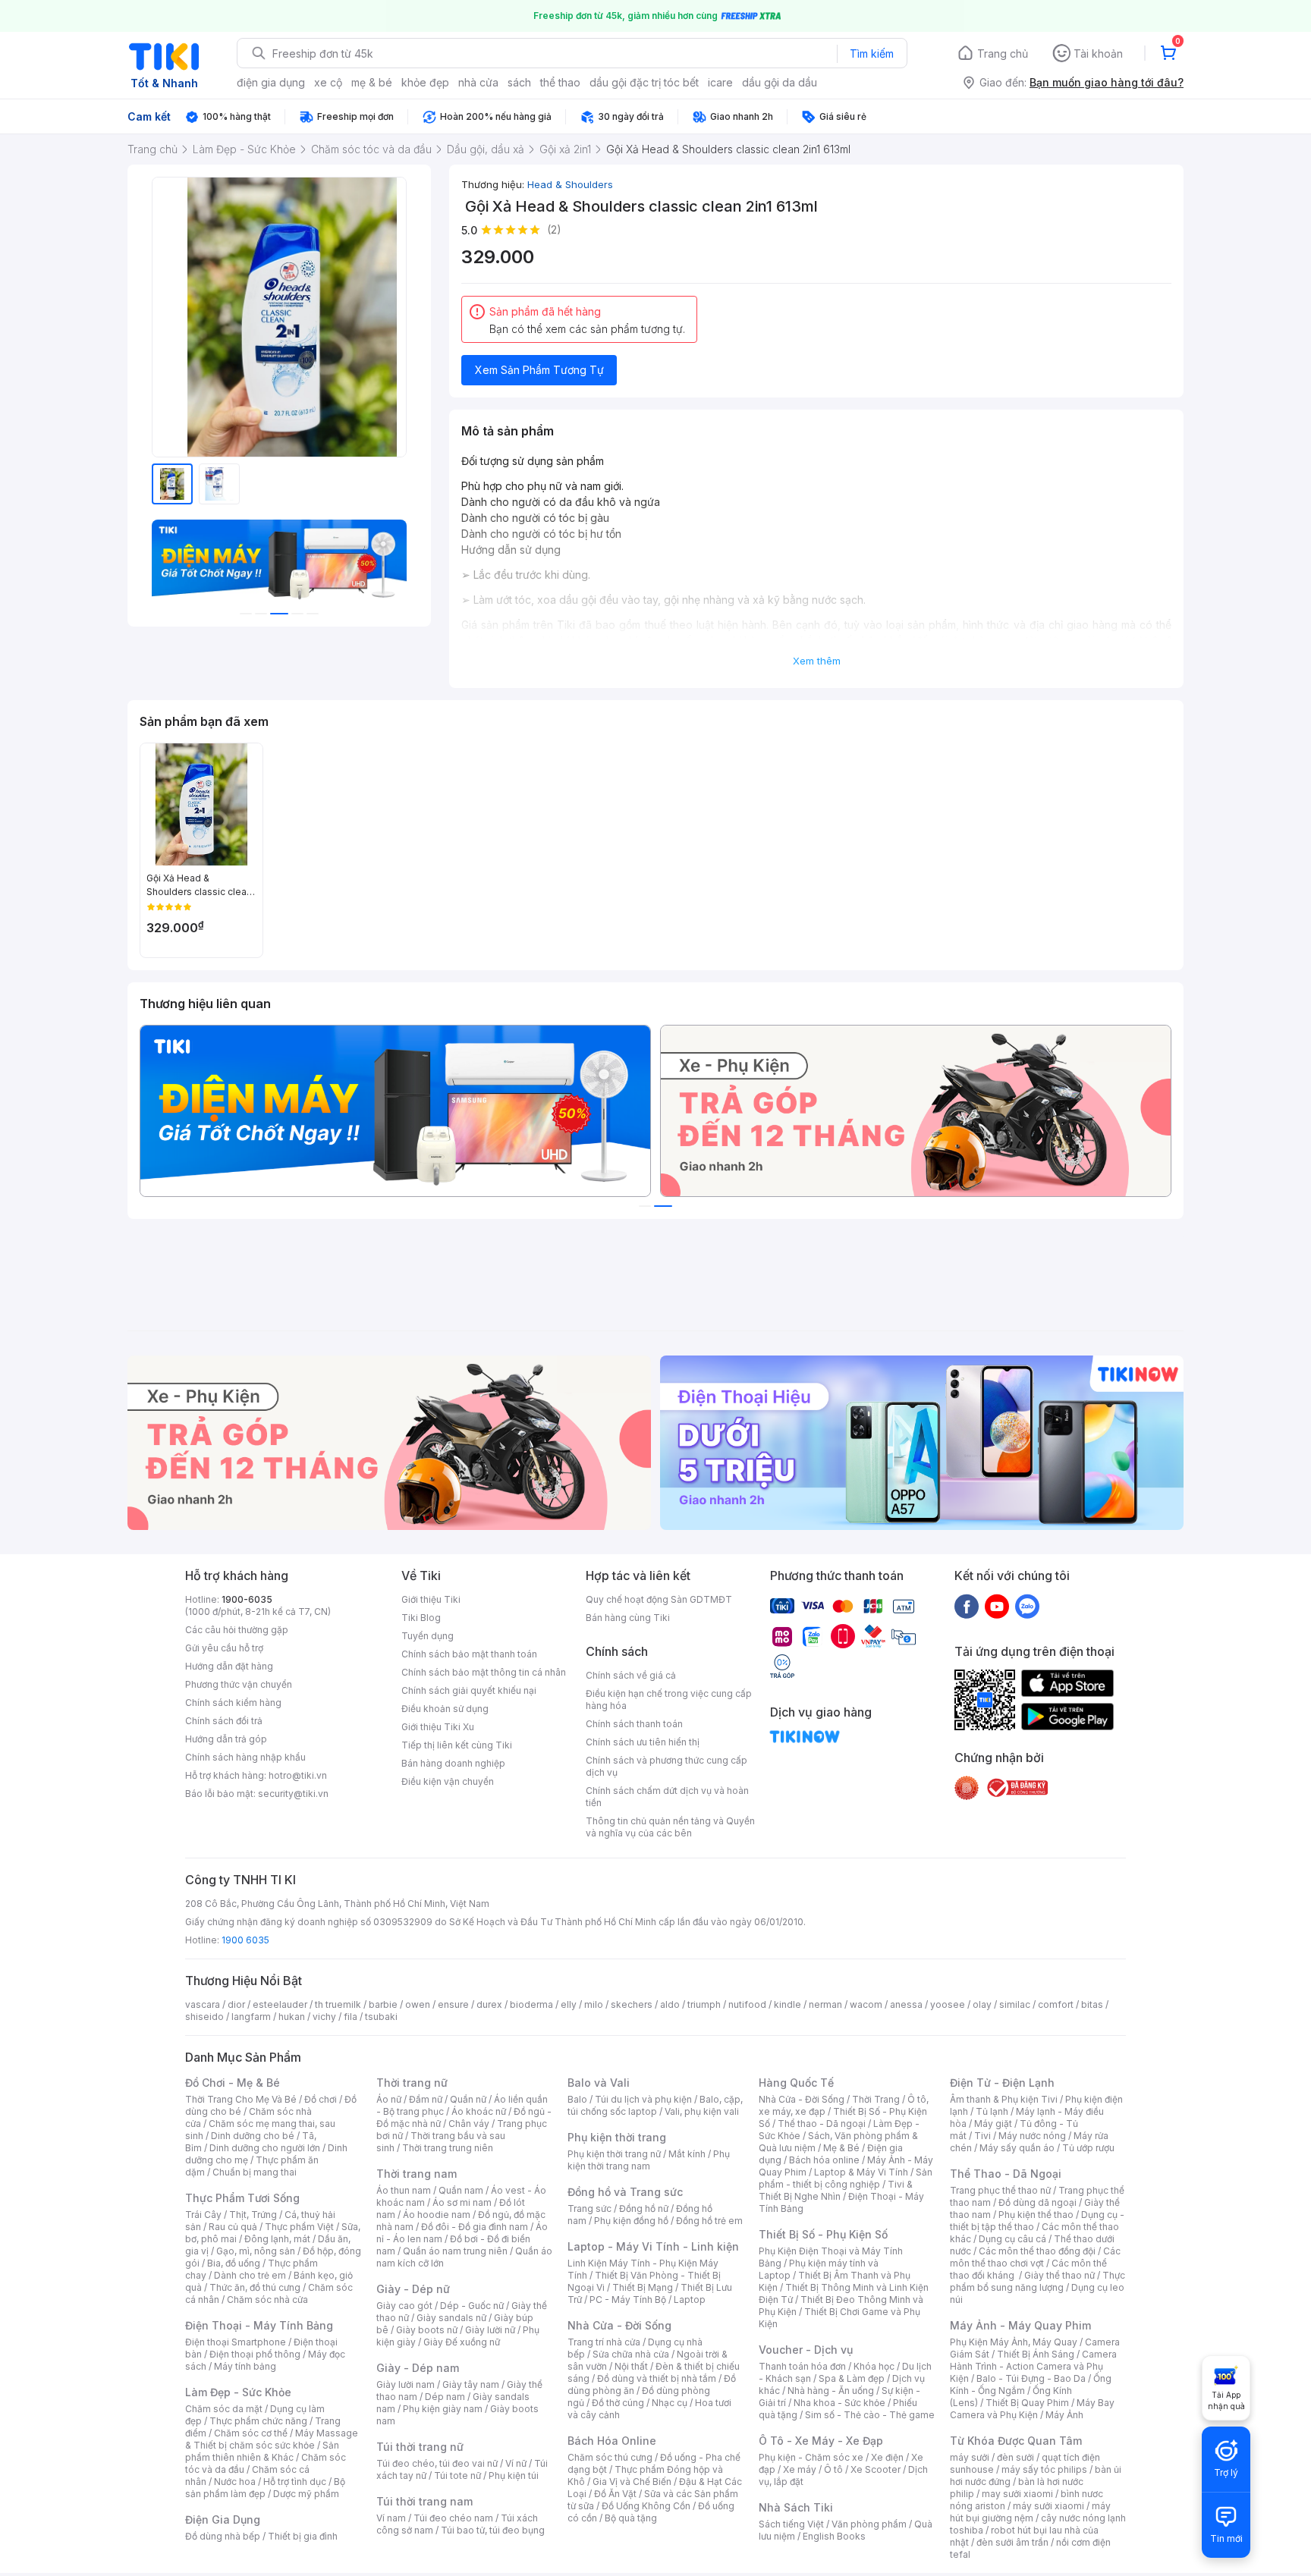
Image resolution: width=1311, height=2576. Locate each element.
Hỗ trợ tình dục (295, 2482)
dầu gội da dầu (780, 82)
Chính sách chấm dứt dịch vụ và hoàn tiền (667, 1797)
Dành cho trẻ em (250, 2275)
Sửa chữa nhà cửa (631, 2354)
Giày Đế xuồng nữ (462, 2342)
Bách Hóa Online (612, 2441)
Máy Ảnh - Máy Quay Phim (1020, 2325)
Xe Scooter (876, 2469)
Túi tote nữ (457, 2475)
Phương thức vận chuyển (239, 1684)
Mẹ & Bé (841, 2148)
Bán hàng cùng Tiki (628, 1618)
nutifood (747, 2004)
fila (351, 2017)
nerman (825, 2004)
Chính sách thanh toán (634, 1724)
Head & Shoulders (570, 184)
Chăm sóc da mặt (224, 2409)
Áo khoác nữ (479, 2111)
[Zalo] (1027, 1606)
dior (236, 2004)
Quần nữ (468, 2099)
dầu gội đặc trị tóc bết (644, 82)
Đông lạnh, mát (277, 2239)
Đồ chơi (321, 2099)
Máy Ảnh (1064, 2415)
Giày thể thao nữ (1059, 2275)
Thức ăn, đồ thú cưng (255, 2287)
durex (489, 2004)
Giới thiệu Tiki (431, 1599)
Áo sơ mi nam (462, 2202)
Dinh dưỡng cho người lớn (265, 2148)
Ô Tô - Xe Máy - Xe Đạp (821, 2441)
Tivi (982, 2136)
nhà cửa (478, 82)
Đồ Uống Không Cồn (646, 2506)
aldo (670, 2004)
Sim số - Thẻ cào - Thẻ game (870, 2415)
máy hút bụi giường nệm (1030, 2512)
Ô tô (833, 2469)
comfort (1056, 2004)
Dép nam (445, 2397)
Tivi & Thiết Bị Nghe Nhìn (836, 2190)
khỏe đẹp (425, 82)
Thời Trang (876, 2099)
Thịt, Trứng (253, 2215)
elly (569, 2004)
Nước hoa (235, 2482)
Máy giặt (993, 2124)
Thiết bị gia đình (303, 2536)
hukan (292, 2017)
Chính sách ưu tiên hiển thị (643, 1742)
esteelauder (280, 2004)
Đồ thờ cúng (618, 2403)
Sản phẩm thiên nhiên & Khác (262, 2451)
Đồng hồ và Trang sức (625, 2192)
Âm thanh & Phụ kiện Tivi (1004, 2099)
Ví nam (391, 2518)
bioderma (531, 2004)
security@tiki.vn (293, 1794)
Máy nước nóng (1032, 2136)
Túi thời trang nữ (420, 2447)
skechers (632, 2004)
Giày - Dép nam (418, 2368)
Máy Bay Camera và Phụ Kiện (1032, 2409)
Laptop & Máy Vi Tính (861, 2172)
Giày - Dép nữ (413, 2289)
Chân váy (469, 2124)
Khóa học (874, 2366)
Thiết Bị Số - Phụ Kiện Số (823, 2234)
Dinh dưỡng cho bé (253, 2136)
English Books (834, 2536)
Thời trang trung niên (448, 2148)
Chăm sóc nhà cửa (267, 2300)
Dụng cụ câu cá (1012, 2239)
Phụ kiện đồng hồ (631, 2221)
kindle (788, 2004)
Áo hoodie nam (437, 2215)
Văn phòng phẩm (869, 2524)
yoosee (948, 2004)
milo (594, 2004)
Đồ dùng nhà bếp (223, 2536)
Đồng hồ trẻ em (709, 2221)
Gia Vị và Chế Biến (632, 2482)
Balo (577, 2099)
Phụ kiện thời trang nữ (614, 2154)
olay (982, 2004)
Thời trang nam (417, 2174)
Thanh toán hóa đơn (802, 2366)
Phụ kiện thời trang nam (649, 2160)
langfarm (251, 2017)
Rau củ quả (233, 2227)
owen (418, 2004)
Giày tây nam (471, 2384)
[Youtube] (997, 1606)
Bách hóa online (824, 2160)
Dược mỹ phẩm (306, 2494)
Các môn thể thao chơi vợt (1035, 2257)
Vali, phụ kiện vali (702, 2111)
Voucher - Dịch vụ (806, 2350)
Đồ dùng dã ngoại (1037, 2202)
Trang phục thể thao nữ (1000, 2190)
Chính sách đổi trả (224, 1721)
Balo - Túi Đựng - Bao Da (1031, 2378)
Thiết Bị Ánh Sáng (1036, 2354)
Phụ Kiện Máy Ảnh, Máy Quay (1014, 2342)
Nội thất (631, 2366)
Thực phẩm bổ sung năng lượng (1037, 2281)
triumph (704, 2004)
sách (519, 82)
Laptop (690, 2300)
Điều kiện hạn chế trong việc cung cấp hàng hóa (669, 1700)
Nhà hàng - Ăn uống (831, 2391)
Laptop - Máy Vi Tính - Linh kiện (653, 2246)
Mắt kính (687, 2154)
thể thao (560, 82)
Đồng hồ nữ (644, 2208)
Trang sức (589, 2208)
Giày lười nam (406, 2384)
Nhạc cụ (670, 2403)
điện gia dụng (271, 82)
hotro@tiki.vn (298, 1775)
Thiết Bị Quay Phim (1027, 2403)
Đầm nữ (426, 2099)
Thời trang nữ (412, 2083)
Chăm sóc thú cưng (610, 2457)
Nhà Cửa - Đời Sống (619, 2325)
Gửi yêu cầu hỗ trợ (224, 1648)
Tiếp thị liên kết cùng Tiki (457, 1745)
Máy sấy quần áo (1017, 2148)
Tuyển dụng (428, 1636)
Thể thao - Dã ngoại (822, 2124)
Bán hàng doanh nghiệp (453, 1763)
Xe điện (887, 2457)
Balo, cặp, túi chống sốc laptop (655, 2105)
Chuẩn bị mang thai (255, 2172)
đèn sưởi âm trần (1012, 2542)
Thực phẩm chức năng (258, 2421)
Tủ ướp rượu (1088, 2148)
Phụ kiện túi (514, 2475)
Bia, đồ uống (234, 2263)
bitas (1092, 2004)
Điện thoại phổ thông (255, 2354)
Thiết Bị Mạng (643, 2287)
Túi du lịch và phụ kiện (643, 2099)
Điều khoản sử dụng (445, 1709)
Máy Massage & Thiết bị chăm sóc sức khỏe (272, 2439)
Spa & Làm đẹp (852, 2378)
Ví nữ (516, 2463)
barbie (383, 2004)
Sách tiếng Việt (791, 2524)
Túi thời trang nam (424, 2501)
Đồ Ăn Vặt (615, 2494)
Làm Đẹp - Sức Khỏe (238, 2392)
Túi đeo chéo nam (453, 2518)
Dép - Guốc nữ (472, 2306)
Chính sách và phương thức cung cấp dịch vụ (667, 1766)
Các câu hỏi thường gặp (237, 1630)
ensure (453, 2004)
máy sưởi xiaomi (1048, 2506)
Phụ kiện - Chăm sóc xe (811, 2457)
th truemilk (338, 2004)
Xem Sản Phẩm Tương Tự (539, 370)
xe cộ (328, 82)
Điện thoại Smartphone (236, 2342)
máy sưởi (970, 2457)
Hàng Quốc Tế (796, 2083)
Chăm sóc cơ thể (251, 2433)
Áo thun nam (404, 2190)
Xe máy (800, 2469)
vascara (203, 2004)
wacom (866, 2004)
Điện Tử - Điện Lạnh (1002, 2083)
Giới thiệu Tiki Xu (438, 1727)
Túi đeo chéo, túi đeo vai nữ (437, 2463)
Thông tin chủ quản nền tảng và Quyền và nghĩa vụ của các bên (670, 1827)
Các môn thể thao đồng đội (1037, 2251)
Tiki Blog (421, 1618)
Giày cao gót (404, 2306)
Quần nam (461, 2190)
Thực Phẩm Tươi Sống (242, 2198)
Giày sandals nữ (451, 2318)
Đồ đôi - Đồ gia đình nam (475, 2227)
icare (720, 82)
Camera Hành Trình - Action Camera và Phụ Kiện (1033, 2366)
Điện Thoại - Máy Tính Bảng (259, 2325)
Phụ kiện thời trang (617, 2137)
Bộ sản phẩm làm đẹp (265, 2488)
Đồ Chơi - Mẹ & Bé (233, 2083)
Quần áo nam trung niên (455, 2251)
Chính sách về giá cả (631, 1675)
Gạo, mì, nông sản (256, 2251)
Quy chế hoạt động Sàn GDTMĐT (659, 1599)
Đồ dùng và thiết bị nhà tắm (657, 2378)
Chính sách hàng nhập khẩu (245, 1757)
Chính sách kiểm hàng (233, 1703)
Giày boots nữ (427, 2330)
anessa (906, 2004)
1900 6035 (245, 1940)
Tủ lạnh (992, 2111)
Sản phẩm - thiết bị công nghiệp (846, 2178)
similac (1015, 2004)
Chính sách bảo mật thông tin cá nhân (484, 1672)
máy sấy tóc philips (1044, 2469)
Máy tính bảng (245, 2366)
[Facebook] (967, 1606)
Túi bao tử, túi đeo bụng (493, 2530)
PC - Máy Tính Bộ (628, 2300)
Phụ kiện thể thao (1036, 2215)
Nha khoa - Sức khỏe (839, 2403)
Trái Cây (203, 2215)
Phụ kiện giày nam (443, 2409)
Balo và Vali (599, 2083)
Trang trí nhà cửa (604, 2342)
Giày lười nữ (490, 2330)
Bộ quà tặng (631, 2518)
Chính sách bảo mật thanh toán (469, 1654)
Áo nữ (389, 2099)
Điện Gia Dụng (223, 2519)
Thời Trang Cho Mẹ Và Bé (241, 2099)
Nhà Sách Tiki (796, 2507)
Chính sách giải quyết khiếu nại (469, 1690)
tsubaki (381, 2017)
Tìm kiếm (872, 53)
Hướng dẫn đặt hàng (229, 1666)
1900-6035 (247, 1599)
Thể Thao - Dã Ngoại (1006, 2174)
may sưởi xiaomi (1017, 2494)
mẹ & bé (372, 82)
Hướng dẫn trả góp (226, 1739)
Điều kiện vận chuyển (448, 1781)
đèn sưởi (1015, 2457)
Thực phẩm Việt (299, 2227)
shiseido (204, 2017)
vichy (324, 2017)
